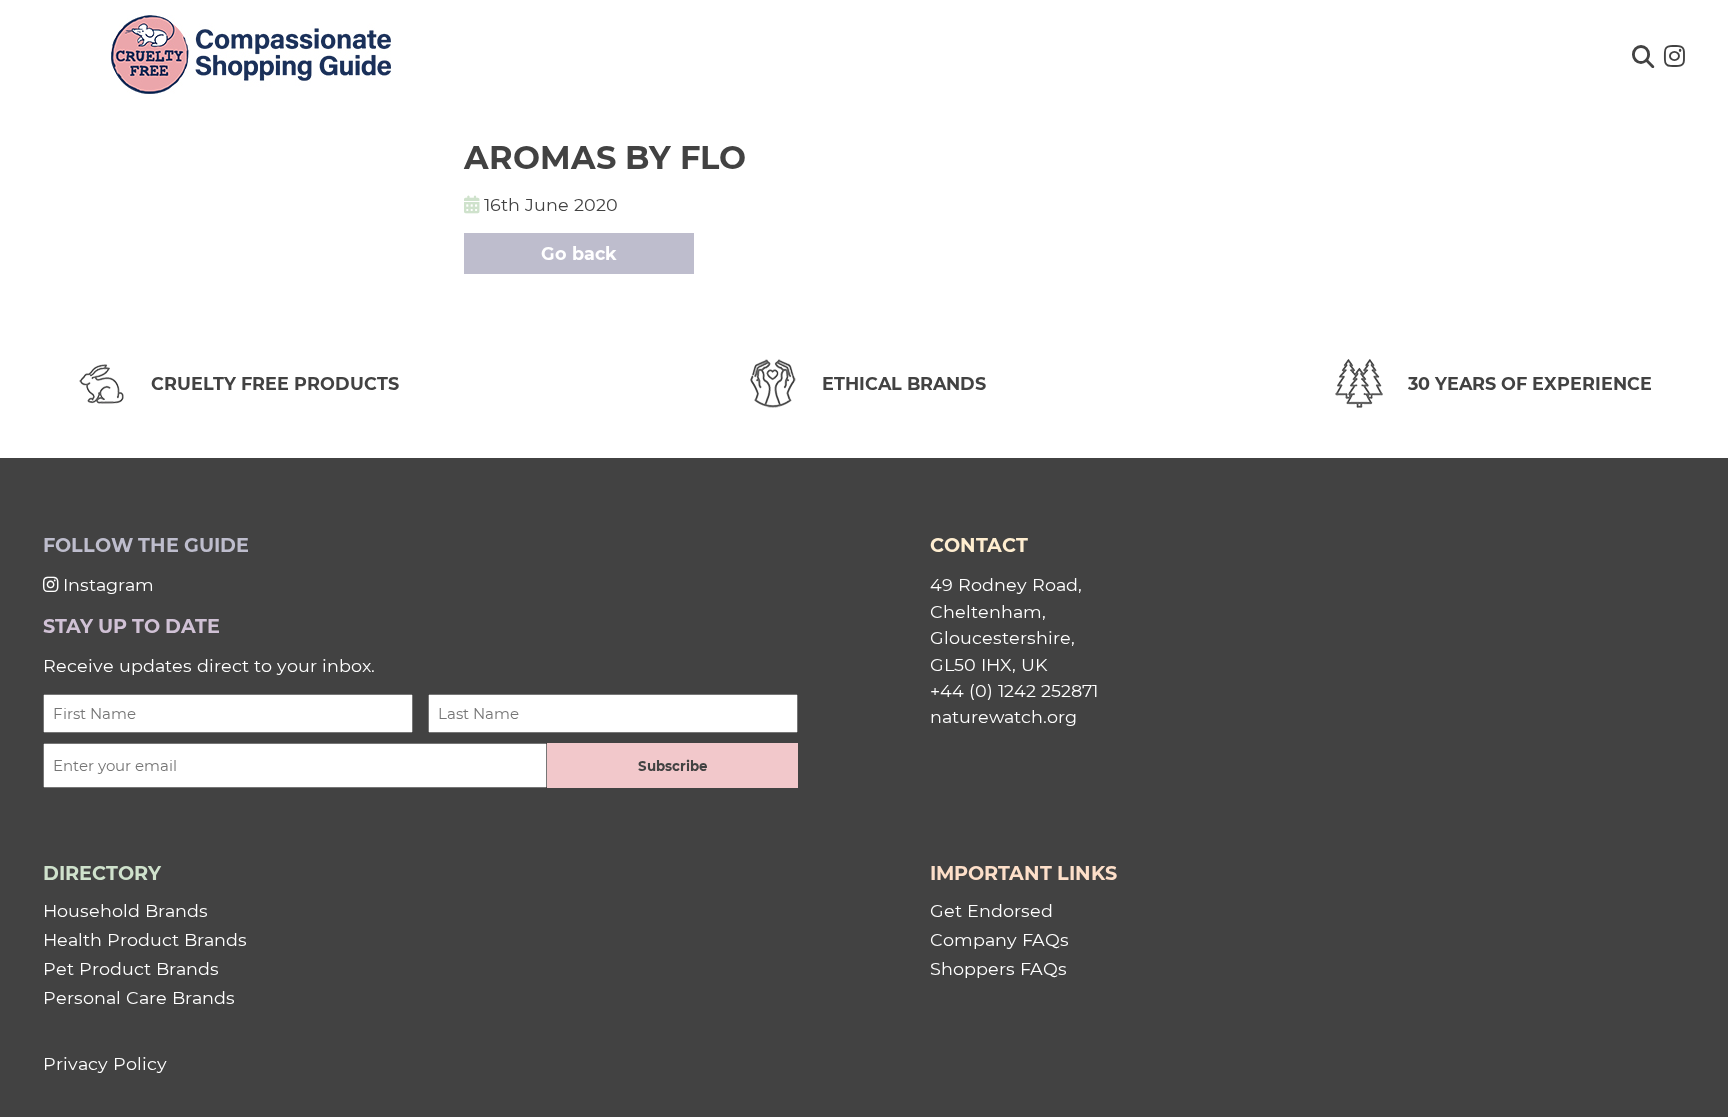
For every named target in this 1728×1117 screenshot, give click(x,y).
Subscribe (672, 766)
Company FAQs (999, 939)
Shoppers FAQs (998, 968)
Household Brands (125, 910)
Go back (579, 253)
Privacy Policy (105, 1063)
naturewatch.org (1003, 716)
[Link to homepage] (251, 56)
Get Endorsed (991, 910)
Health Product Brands (145, 939)
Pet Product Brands (131, 968)
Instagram (106, 584)
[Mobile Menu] (42, 46)
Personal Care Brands (139, 997)
